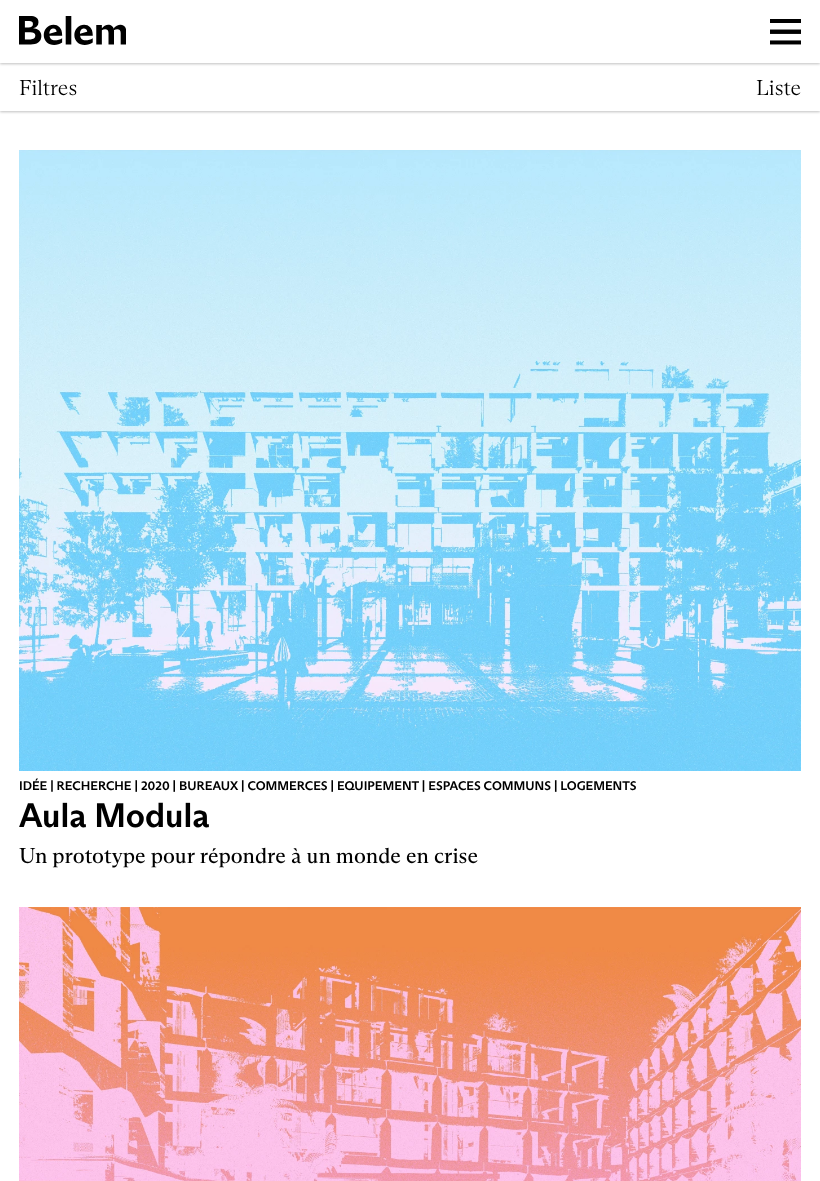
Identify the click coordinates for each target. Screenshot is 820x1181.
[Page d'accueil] (72, 31)
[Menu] (786, 31)
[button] (48, 87)
